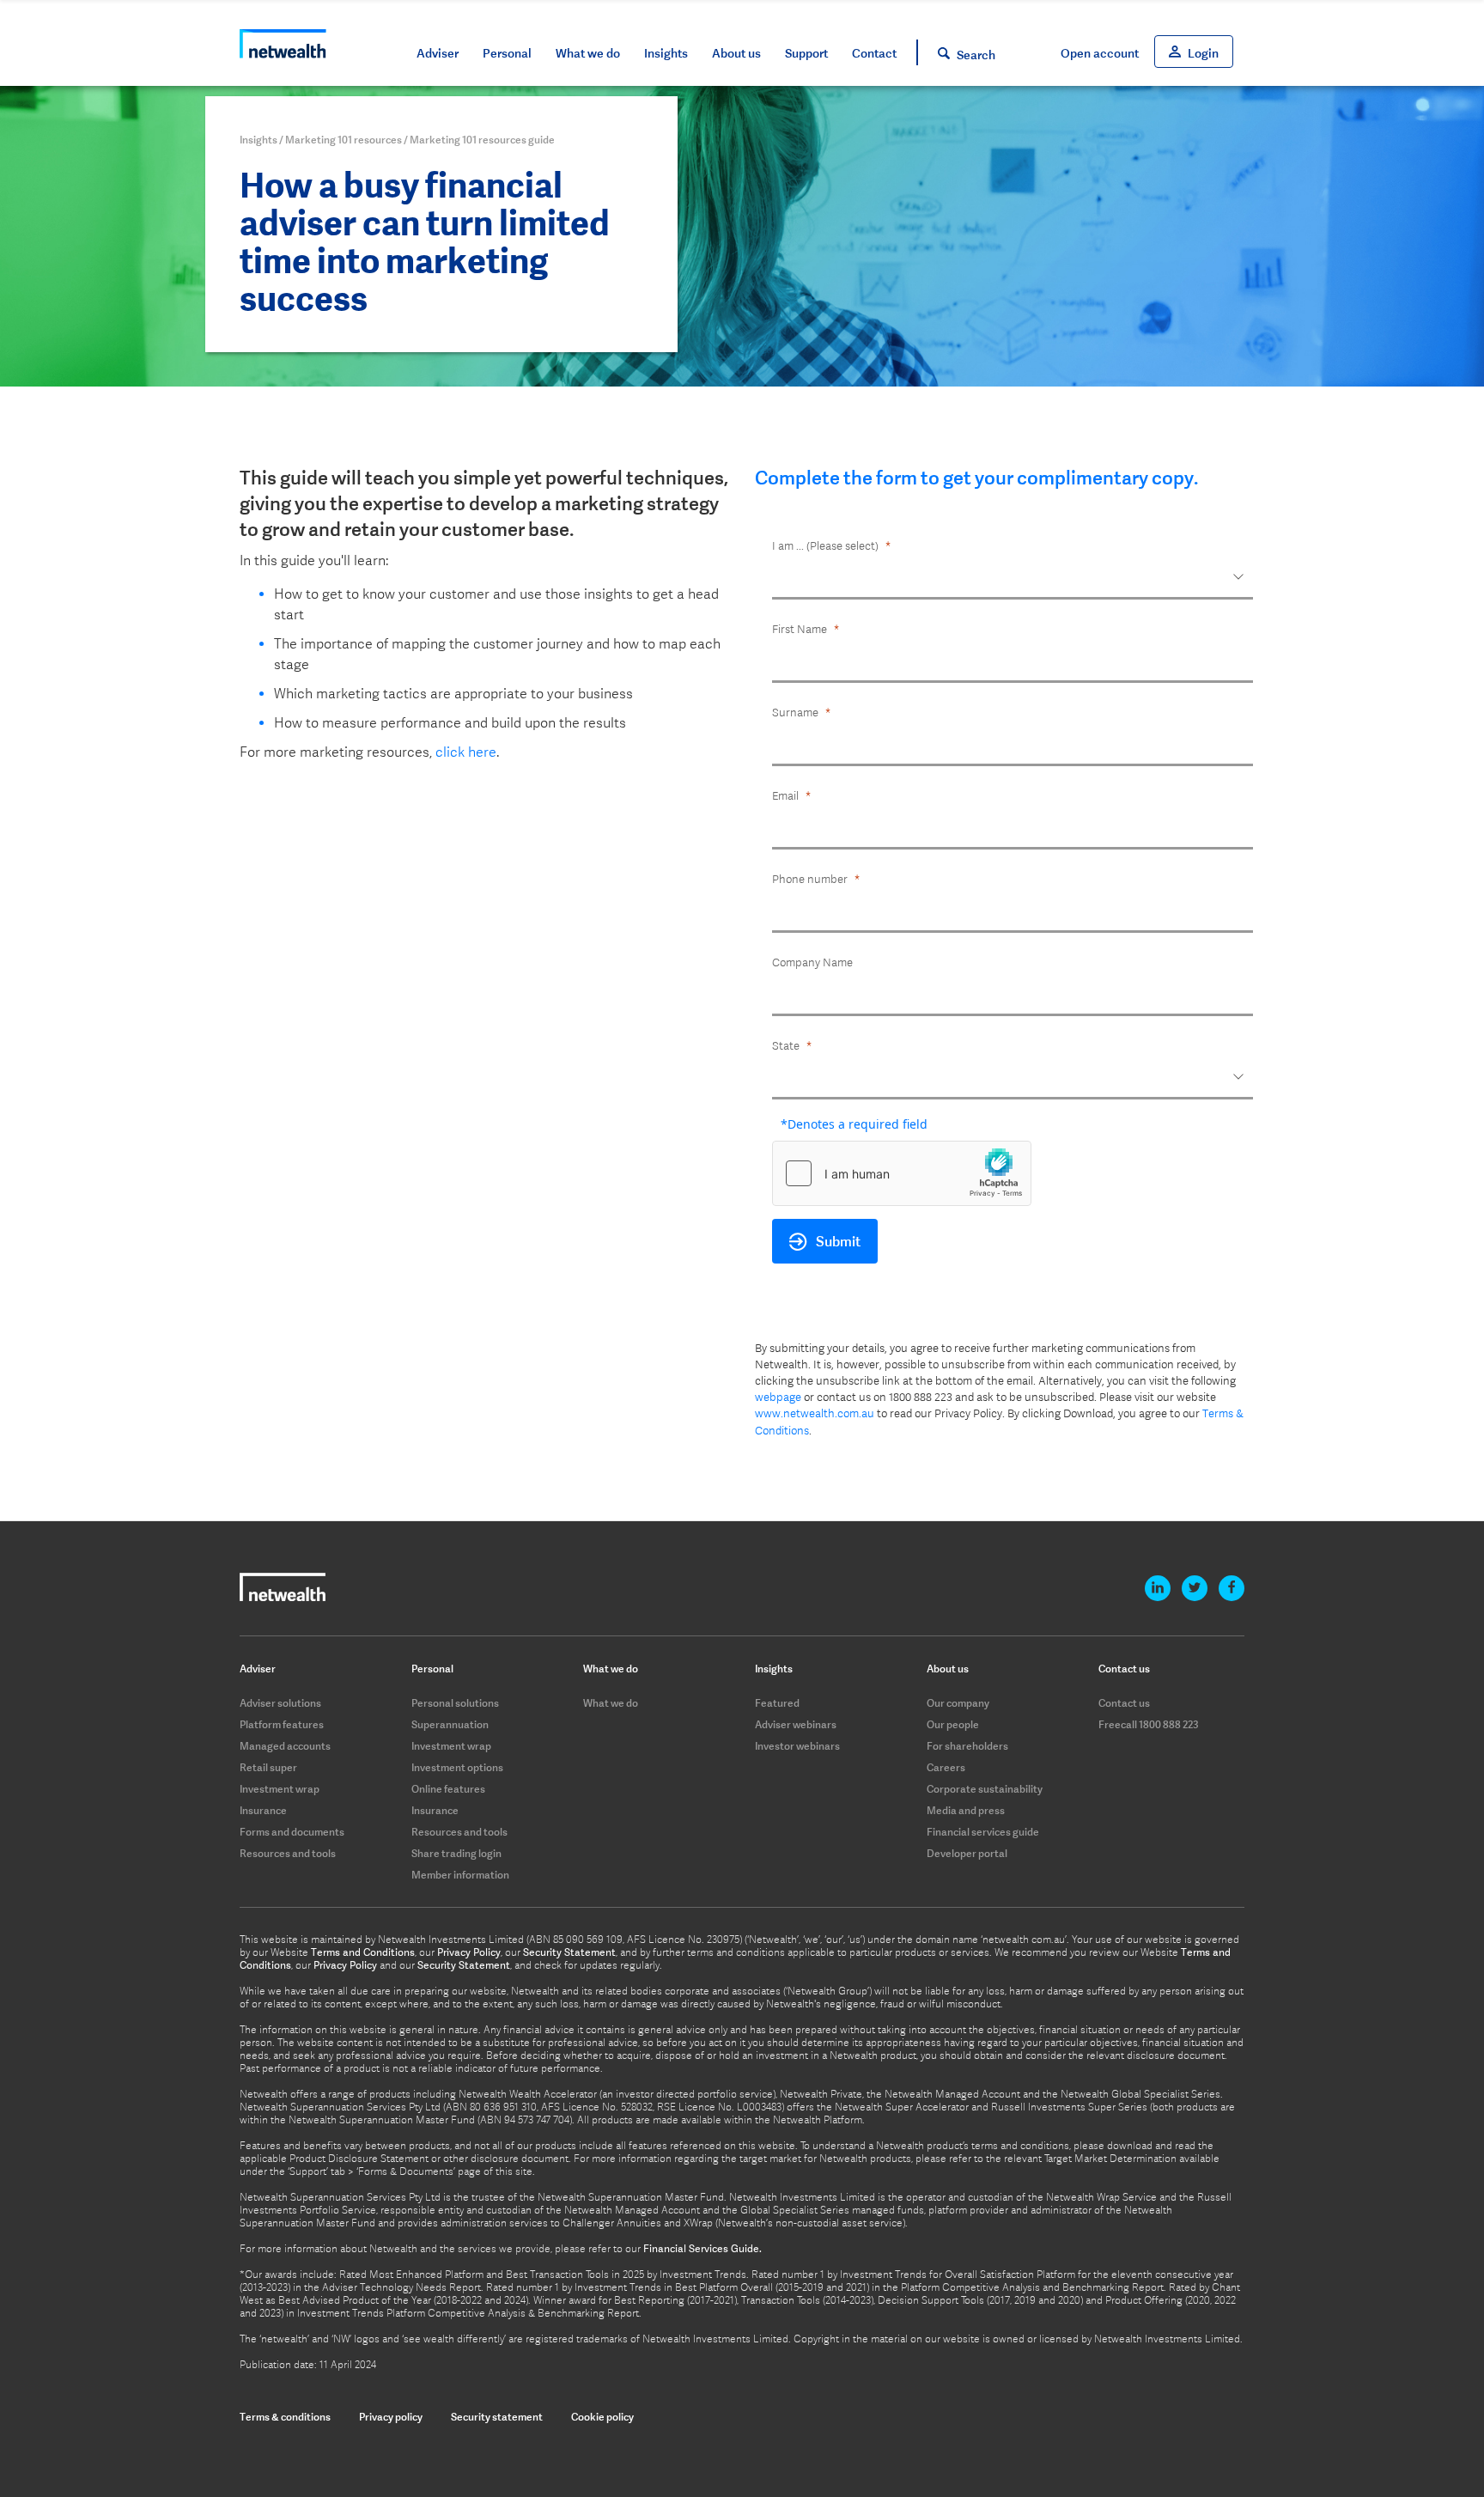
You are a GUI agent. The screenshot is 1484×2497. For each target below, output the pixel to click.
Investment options (457, 1767)
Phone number (810, 879)
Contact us (1124, 1703)
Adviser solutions (280, 1703)
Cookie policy (602, 2417)
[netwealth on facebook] (1232, 1588)
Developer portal (967, 1853)
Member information (460, 1875)
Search (976, 55)
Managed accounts (285, 1746)
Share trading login (456, 1853)
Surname (795, 713)
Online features (448, 1789)
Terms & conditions (285, 2417)
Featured (777, 1703)
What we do (588, 53)
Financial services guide (983, 1832)
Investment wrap (280, 1789)
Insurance (263, 1810)
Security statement (497, 2417)
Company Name (812, 962)
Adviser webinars (796, 1724)
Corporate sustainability (985, 1789)
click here (466, 752)
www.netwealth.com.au (815, 1413)
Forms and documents (292, 1832)
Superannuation (450, 1724)
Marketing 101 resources (344, 140)
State (786, 1046)
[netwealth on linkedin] (1158, 1588)
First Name (800, 629)
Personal (507, 53)
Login (1203, 53)
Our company (958, 1703)
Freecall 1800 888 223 (1149, 1724)
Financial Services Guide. (702, 2249)
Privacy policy (391, 2417)
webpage (778, 1397)
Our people (953, 1724)
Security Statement (569, 1952)
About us (736, 53)
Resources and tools (288, 1853)
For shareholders (967, 1746)
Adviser (438, 53)
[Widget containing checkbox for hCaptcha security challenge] (902, 1173)
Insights (666, 53)
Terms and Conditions (363, 1952)
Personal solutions (455, 1703)
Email (785, 796)
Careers (946, 1767)
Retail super (268, 1767)
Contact (874, 53)
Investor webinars (797, 1746)
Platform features (282, 1724)
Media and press (966, 1810)
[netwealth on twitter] (1195, 1588)
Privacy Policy (469, 1952)
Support (806, 53)
